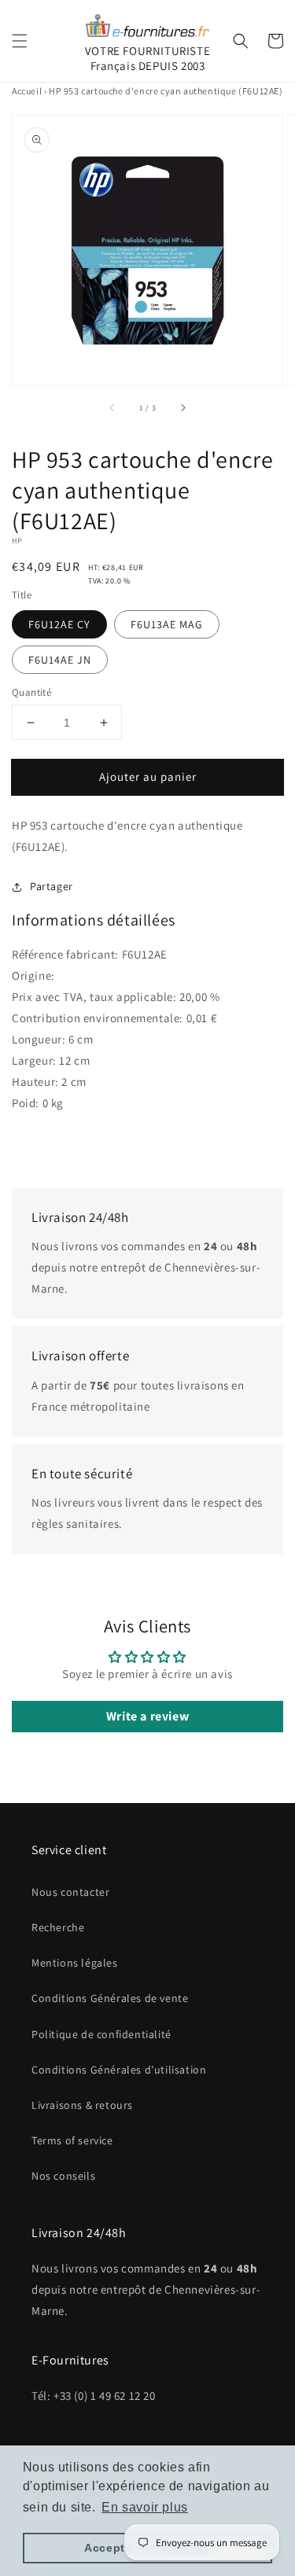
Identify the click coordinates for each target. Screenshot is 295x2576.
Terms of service (72, 2140)
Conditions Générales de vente (110, 1998)
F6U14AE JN (60, 660)
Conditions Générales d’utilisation (119, 2070)
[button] (20, 41)
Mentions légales (75, 1963)
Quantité (31, 692)
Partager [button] (52, 886)
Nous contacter (70, 1892)
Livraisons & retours (82, 2105)
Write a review (147, 1716)
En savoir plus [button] (144, 2507)
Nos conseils (63, 2176)
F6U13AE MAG (167, 624)
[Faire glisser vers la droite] (183, 407)
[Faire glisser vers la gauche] (112, 407)
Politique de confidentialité (101, 2034)
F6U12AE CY (59, 624)
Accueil (27, 91)
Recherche (58, 1927)
